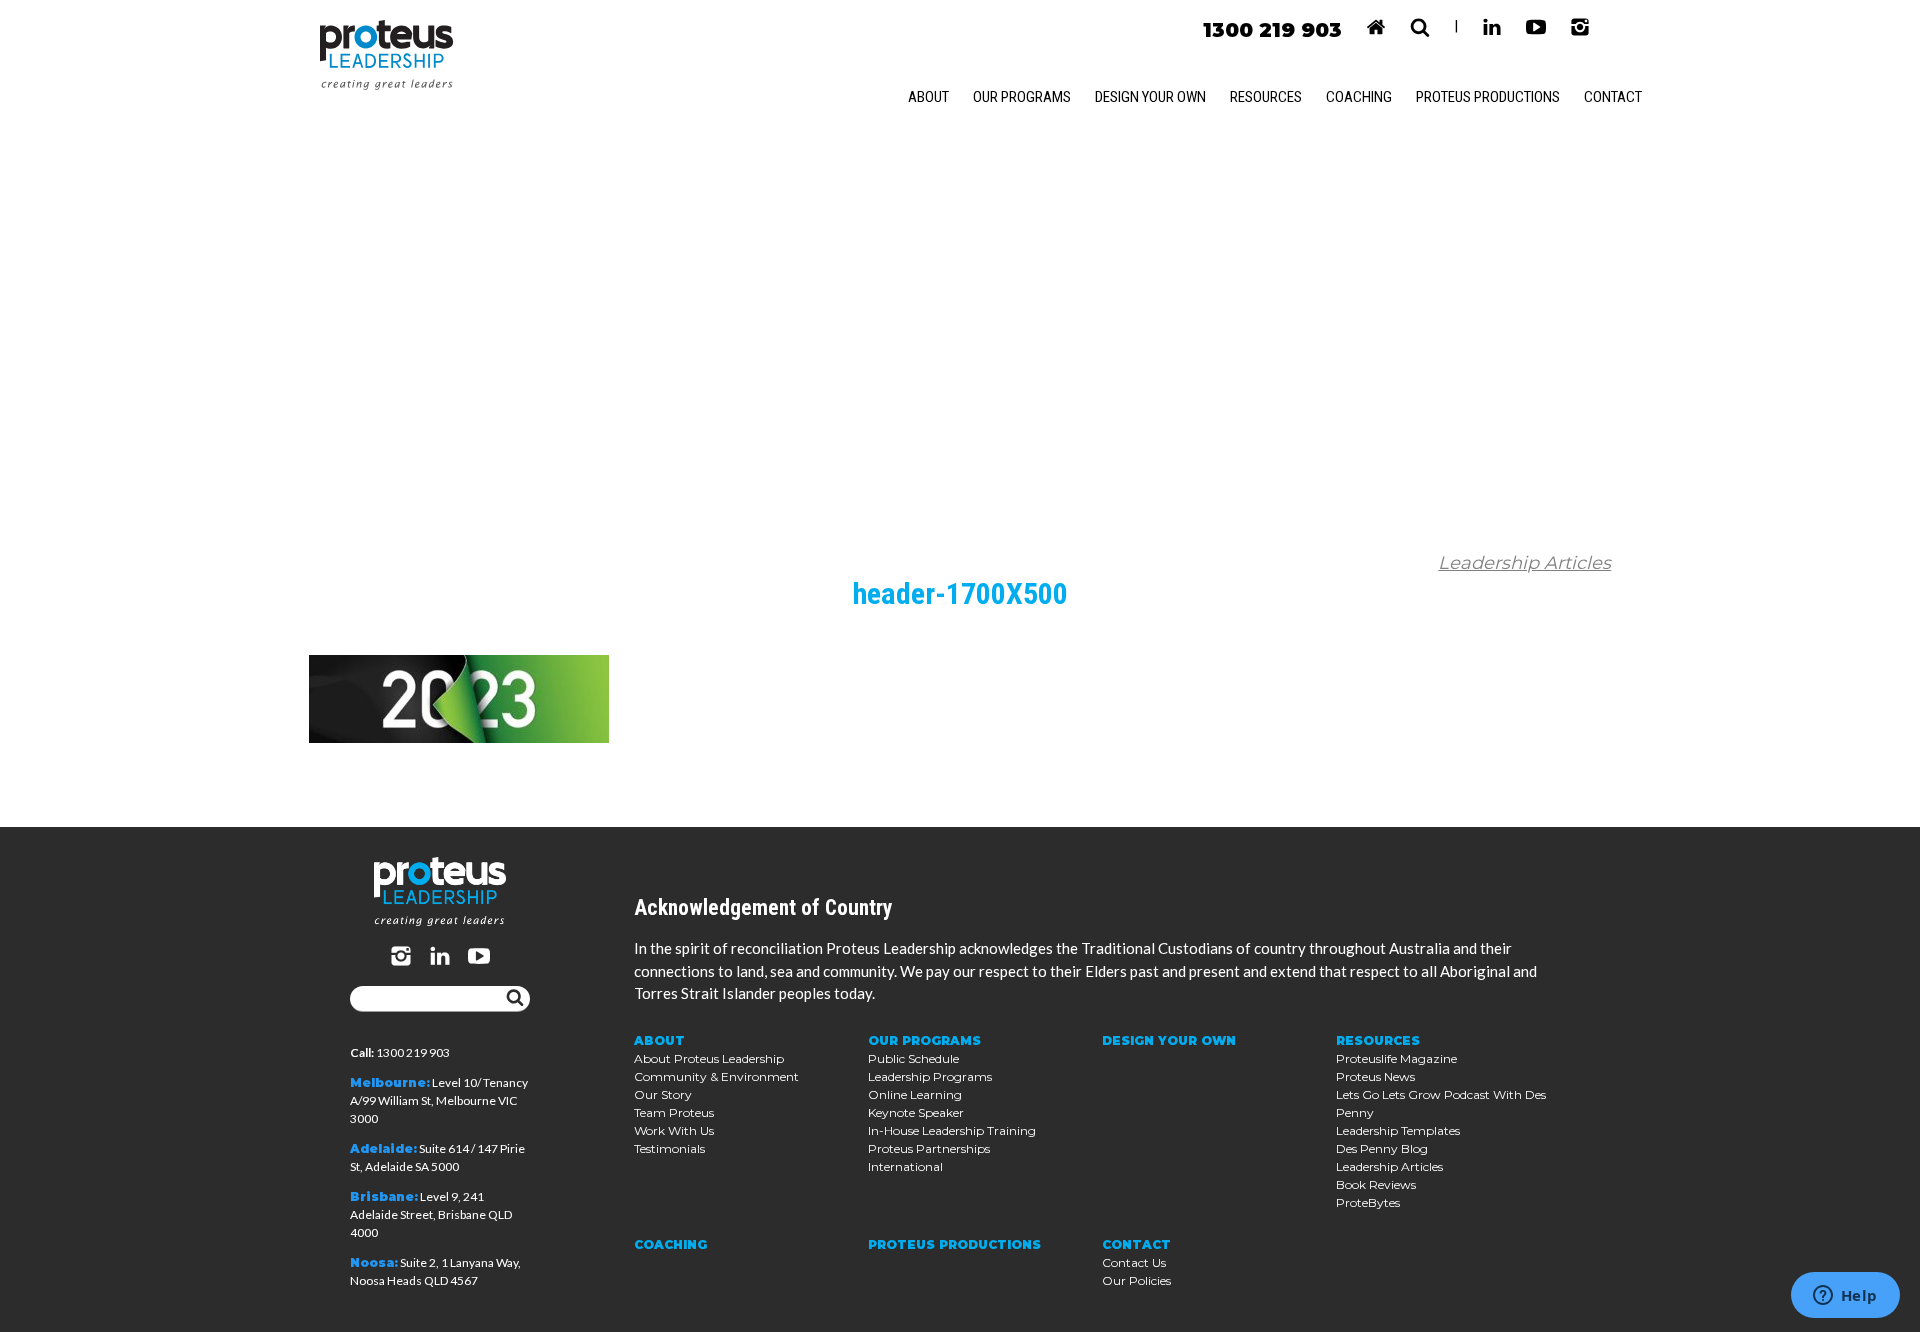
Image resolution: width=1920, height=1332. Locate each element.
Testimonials (669, 1148)
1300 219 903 (1272, 30)
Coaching (1359, 97)
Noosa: (374, 1262)
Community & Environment (716, 1076)
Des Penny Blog (1382, 1148)
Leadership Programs (930, 1076)
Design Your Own (1150, 97)
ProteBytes (1368, 1202)
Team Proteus (674, 1112)
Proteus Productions (1488, 97)
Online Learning (915, 1094)
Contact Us (1134, 1262)
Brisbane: (384, 1196)
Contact (1613, 97)
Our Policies (1136, 1280)
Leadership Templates (1398, 1130)
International (905, 1166)
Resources (1266, 97)
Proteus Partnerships (929, 1148)
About (928, 97)
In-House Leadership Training (952, 1130)
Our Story (663, 1094)
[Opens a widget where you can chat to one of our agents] (1845, 1297)
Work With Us (674, 1130)
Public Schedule (913, 1058)
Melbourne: (390, 1082)
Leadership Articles (1524, 563)
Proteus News (1375, 1076)
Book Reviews (1376, 1184)
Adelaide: (383, 1148)
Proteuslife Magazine (1396, 1058)
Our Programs (1022, 97)
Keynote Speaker (916, 1112)
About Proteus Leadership (709, 1058)
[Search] (515, 999)
